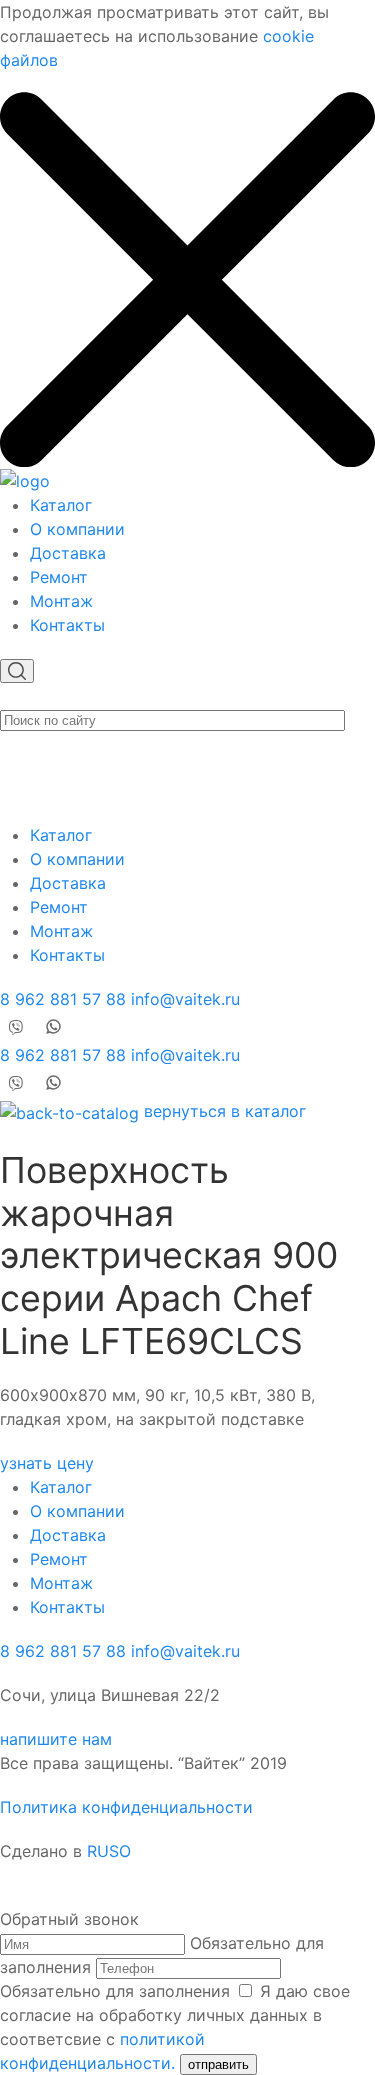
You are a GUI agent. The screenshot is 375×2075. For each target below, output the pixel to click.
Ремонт (59, 577)
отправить (218, 2064)
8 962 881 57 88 (63, 999)
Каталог (61, 505)
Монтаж (61, 601)
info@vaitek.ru (185, 999)
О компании (77, 529)
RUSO (109, 1851)
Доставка (68, 553)
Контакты (67, 625)
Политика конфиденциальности (126, 1807)
